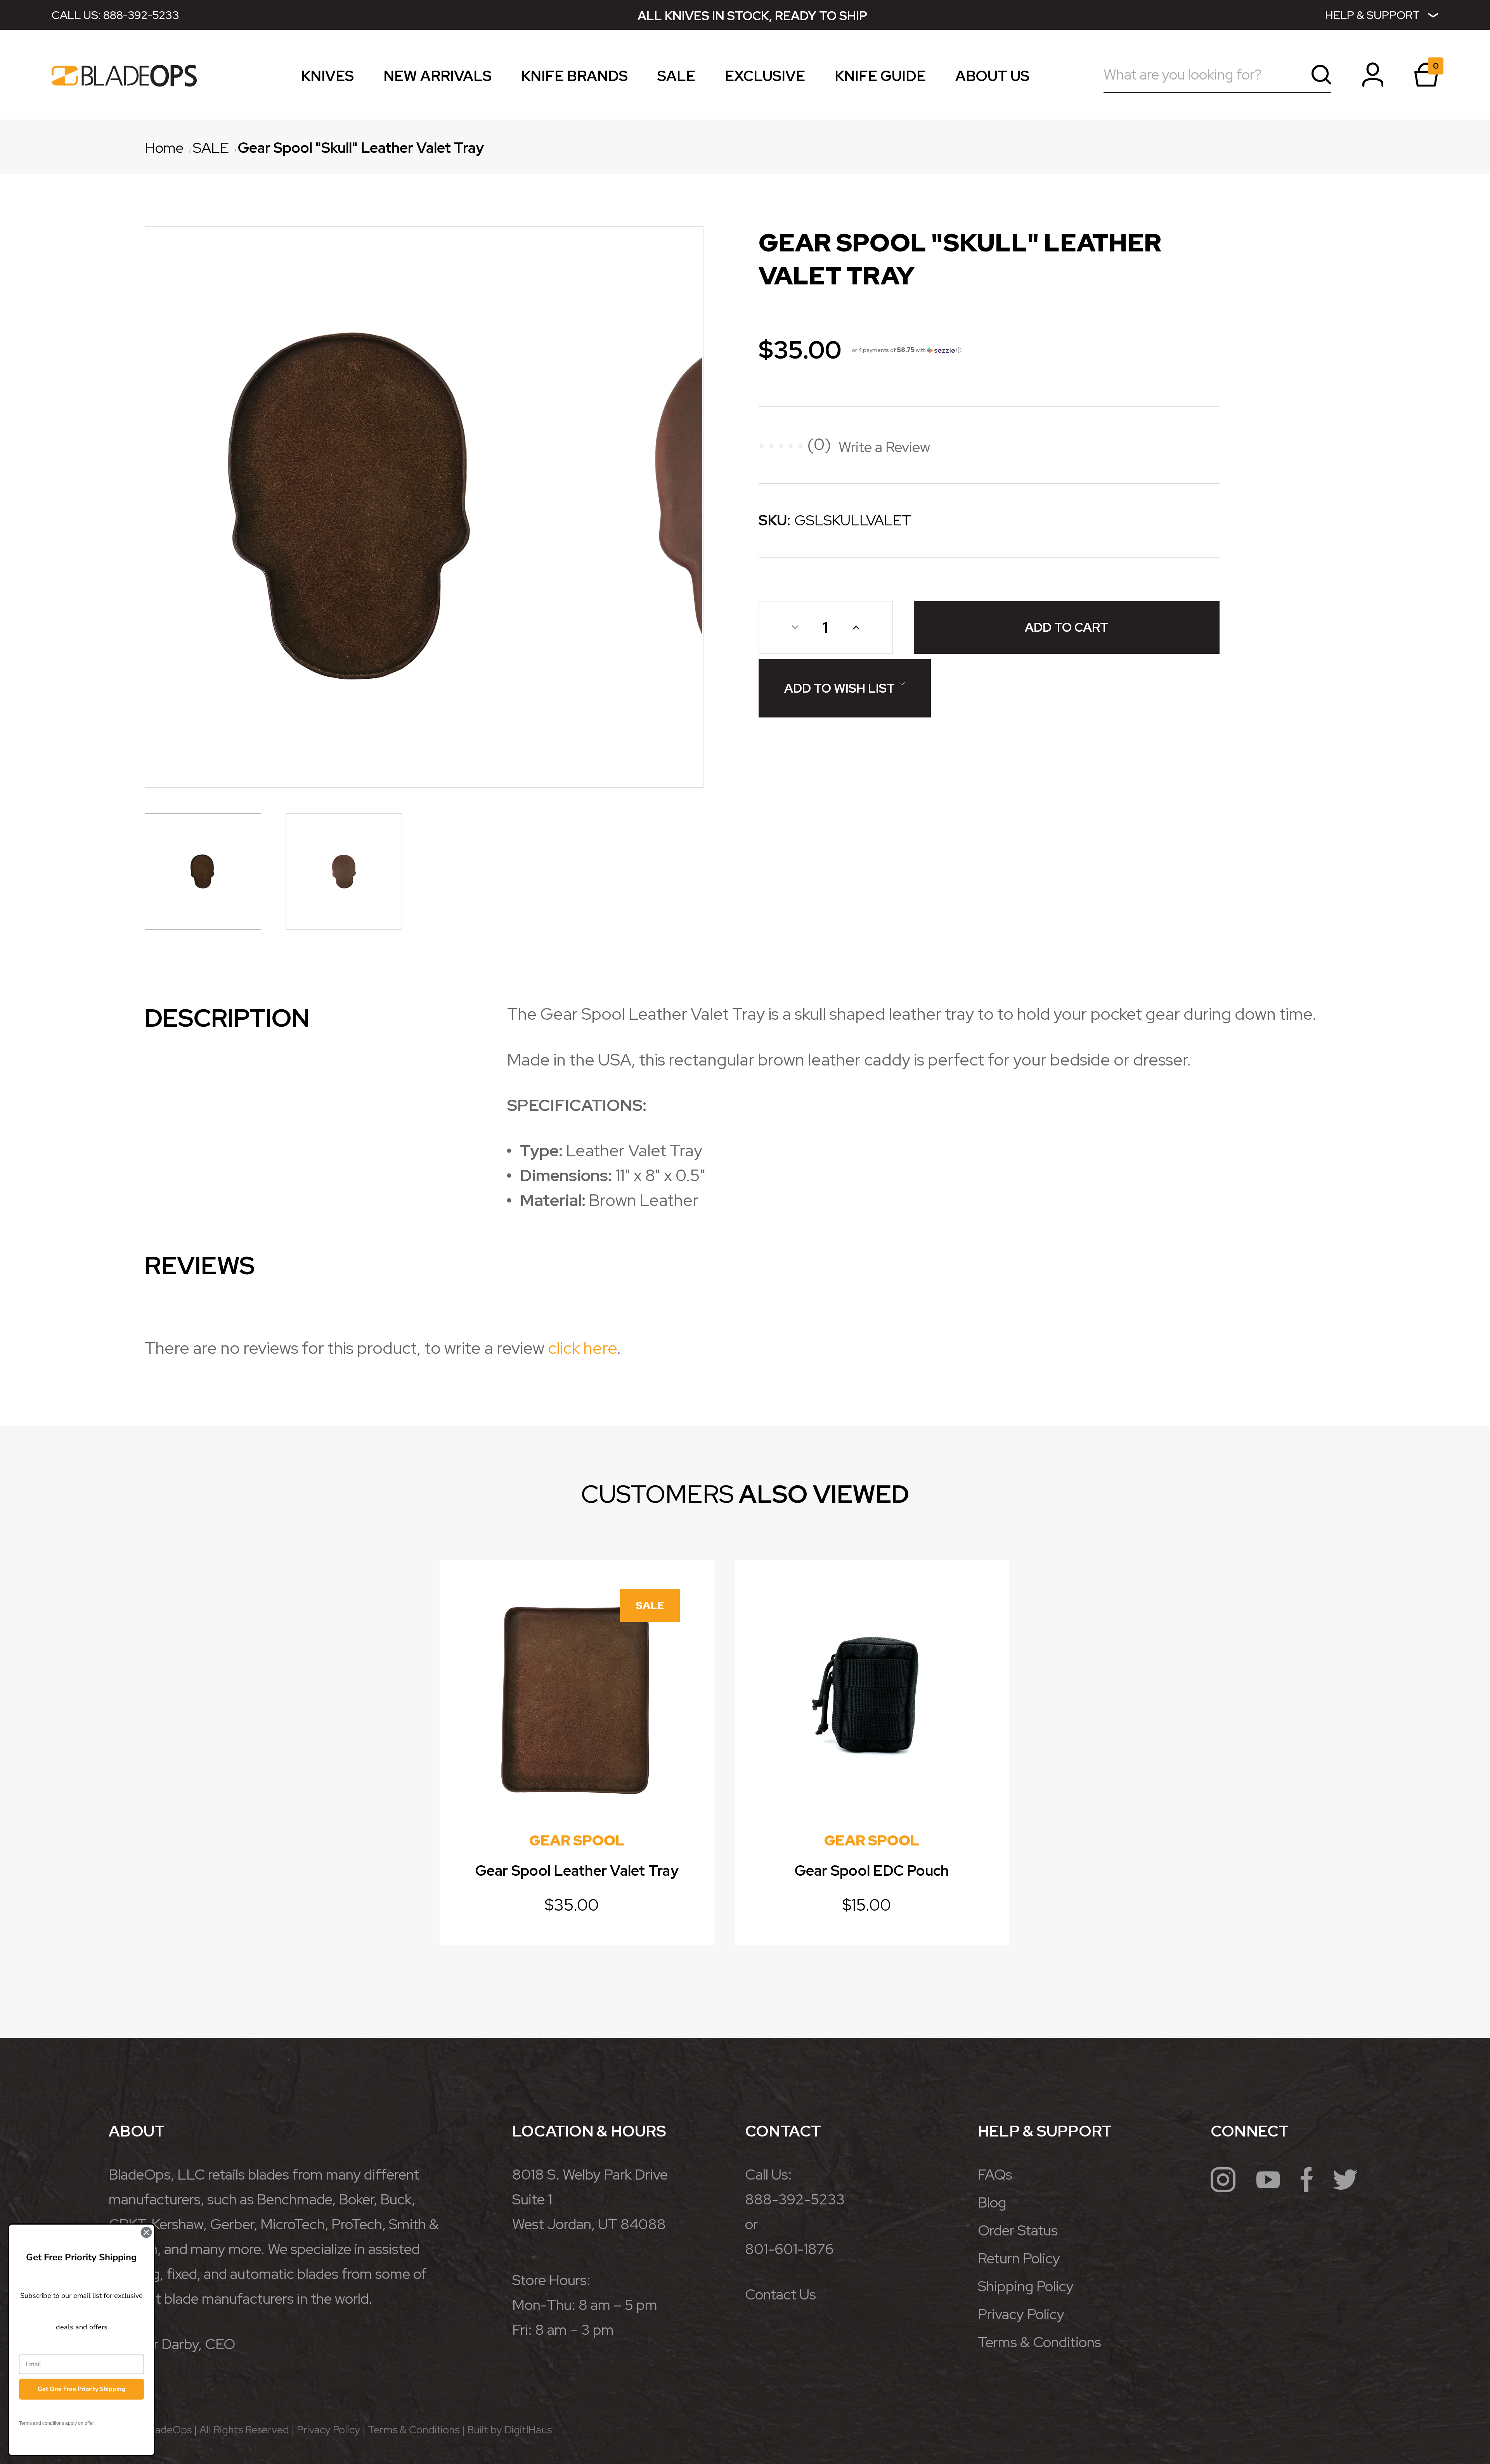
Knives (327, 79)
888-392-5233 (141, 15)
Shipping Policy (1026, 2286)
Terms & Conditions (1040, 2342)
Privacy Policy (1021, 2314)
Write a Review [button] (884, 447)
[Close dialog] (146, 2232)
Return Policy (1019, 2258)
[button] (907, 350)
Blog (992, 2202)
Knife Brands (574, 79)
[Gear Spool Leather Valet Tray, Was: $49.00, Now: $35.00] (577, 1697)
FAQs (995, 2174)
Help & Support (1372, 15)
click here (582, 1348)
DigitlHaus (528, 2430)
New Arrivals (437, 79)
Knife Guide (880, 79)
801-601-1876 (789, 2249)
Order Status (1018, 2230)
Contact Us (781, 2294)
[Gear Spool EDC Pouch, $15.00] (872, 1697)
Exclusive (765, 79)
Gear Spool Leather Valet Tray (577, 1871)
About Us (992, 79)
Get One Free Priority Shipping (81, 2389)
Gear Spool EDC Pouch (872, 1871)
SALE (676, 79)
